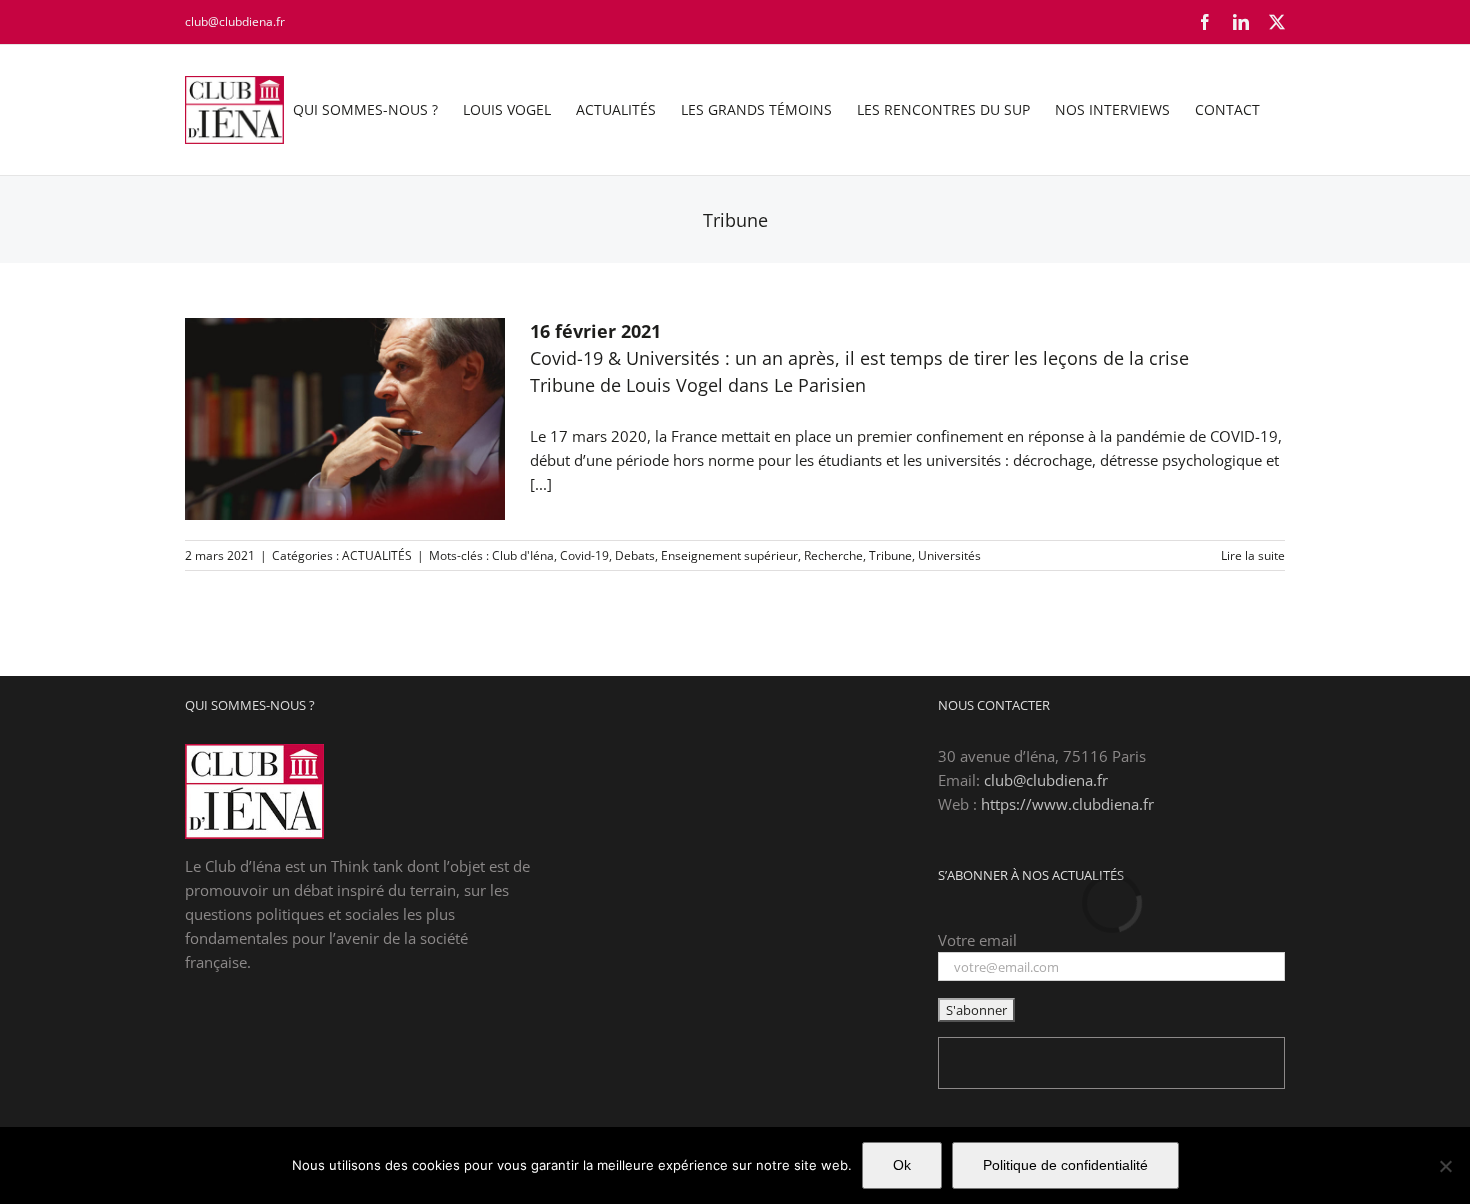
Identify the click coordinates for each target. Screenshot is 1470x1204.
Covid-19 (584, 555)
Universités (949, 555)
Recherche (833, 555)
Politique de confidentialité (1065, 1165)
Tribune (890, 555)
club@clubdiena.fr (235, 21)
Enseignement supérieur (729, 555)
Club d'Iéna (523, 555)
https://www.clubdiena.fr (1067, 804)
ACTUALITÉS (377, 555)
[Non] (1445, 1166)
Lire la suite (1253, 555)
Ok (902, 1165)
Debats (635, 555)
